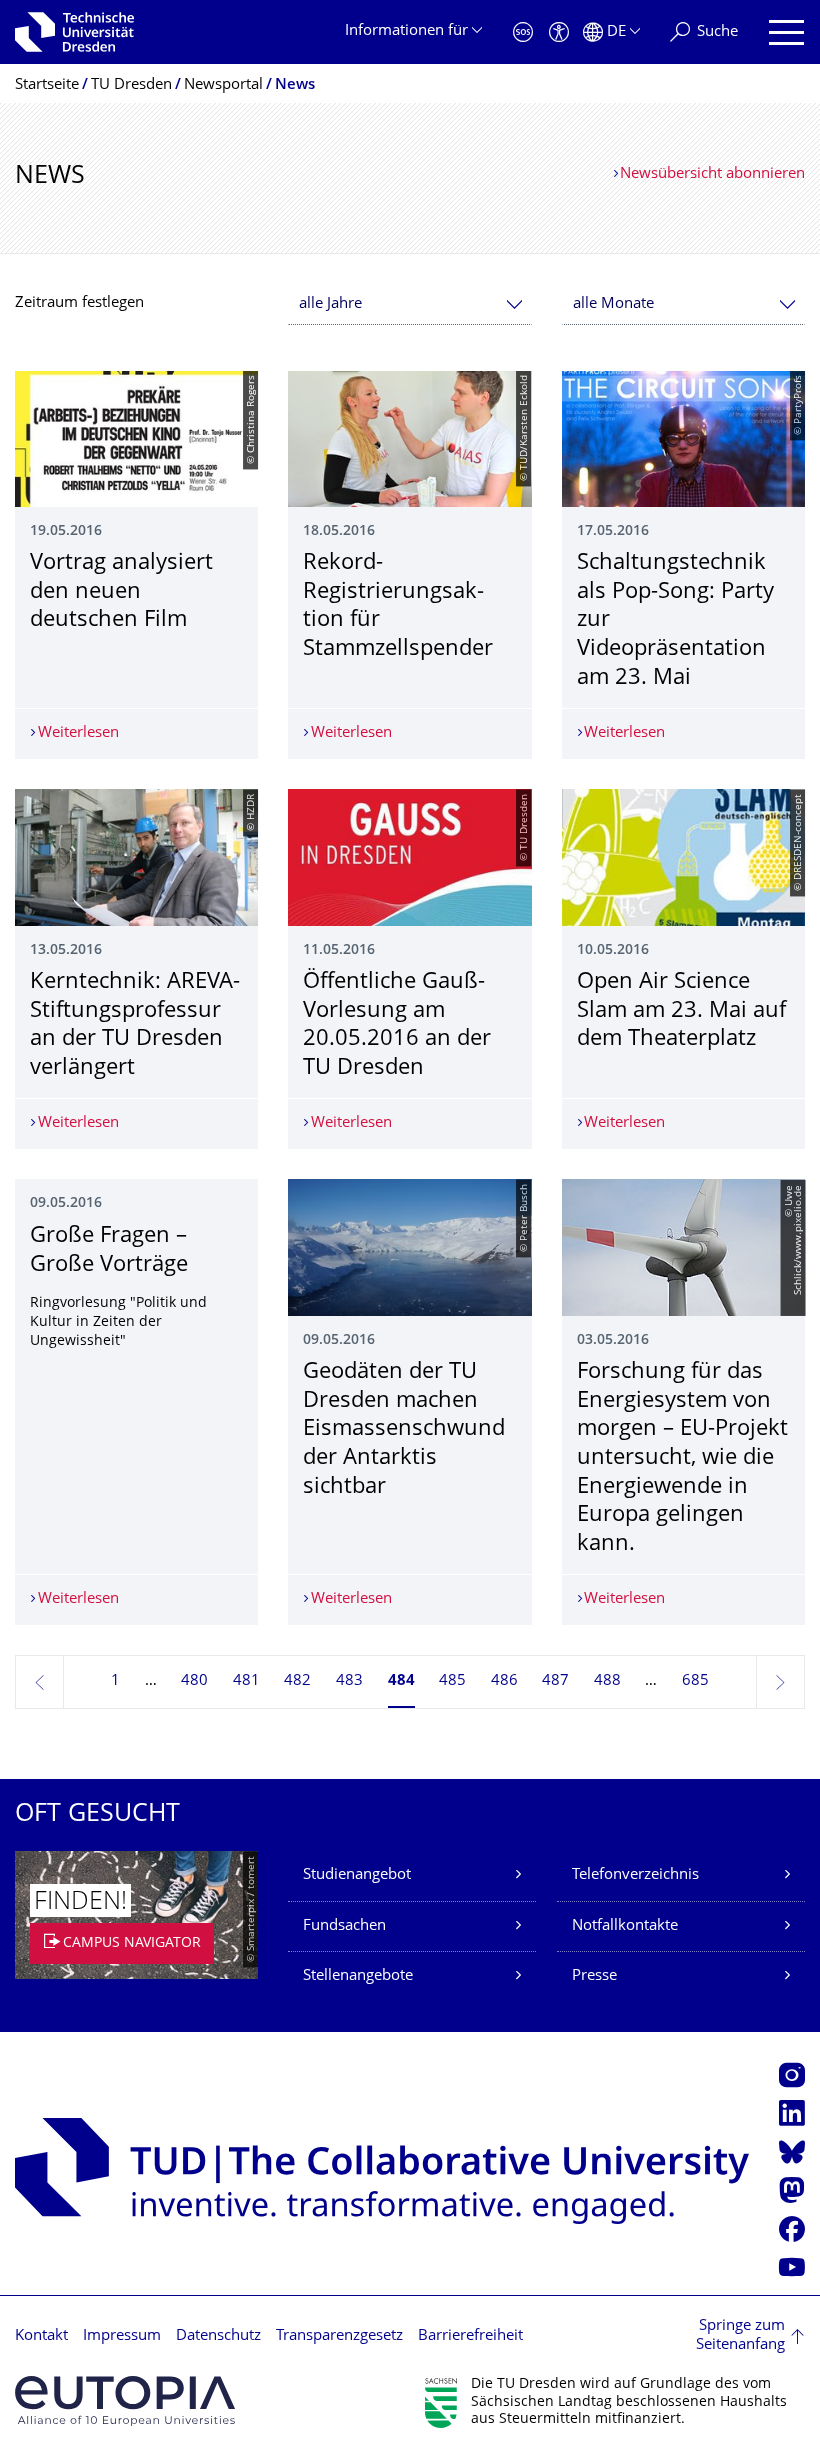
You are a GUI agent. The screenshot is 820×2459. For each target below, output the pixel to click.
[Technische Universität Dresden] (74, 32)
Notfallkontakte (625, 1926)
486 (504, 1681)
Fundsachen (344, 1926)
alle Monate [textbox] (613, 304)
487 (555, 1681)
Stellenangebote (358, 1976)
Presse (594, 1976)
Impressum (122, 2336)
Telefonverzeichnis (635, 1875)
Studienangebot (357, 1875)
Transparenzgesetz (339, 2336)
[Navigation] (786, 32)
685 (695, 1681)
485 (452, 1681)
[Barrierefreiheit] (559, 32)
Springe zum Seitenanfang (740, 2336)
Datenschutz (218, 2336)
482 (297, 1681)
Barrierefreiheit (470, 2336)
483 (349, 1681)
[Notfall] (523, 32)
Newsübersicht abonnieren (712, 174)
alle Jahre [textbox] (330, 304)
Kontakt (41, 2336)
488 (607, 1681)
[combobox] (409, 304)
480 (194, 1681)
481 (246, 1681)
